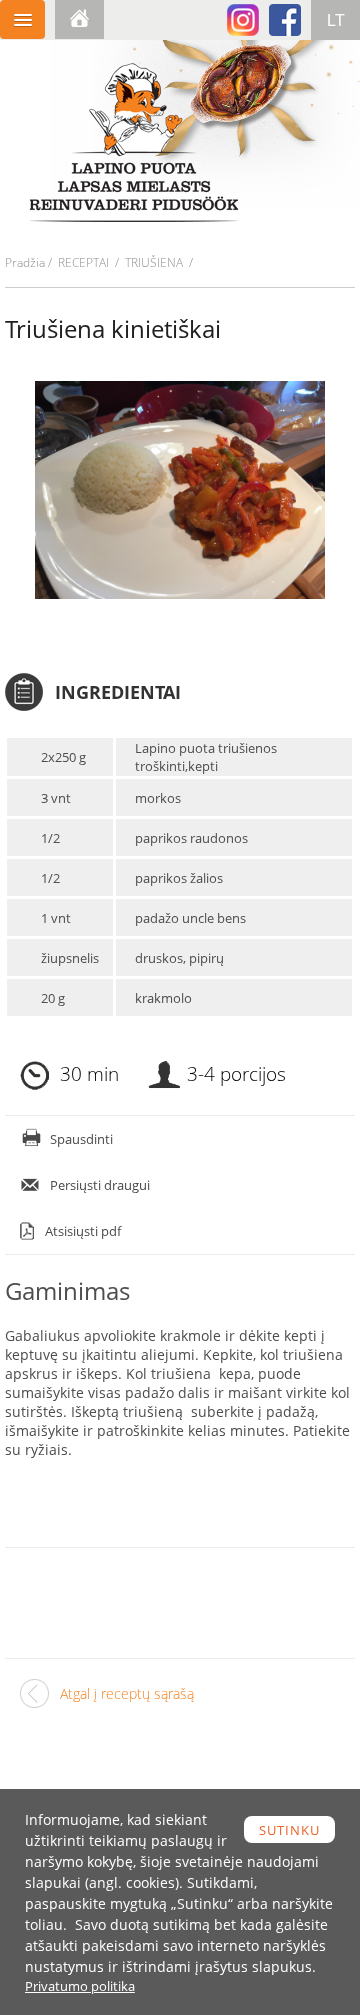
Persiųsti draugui (100, 1185)
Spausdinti (81, 1139)
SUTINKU (289, 1830)
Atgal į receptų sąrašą (127, 1693)
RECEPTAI (83, 262)
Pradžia (25, 262)
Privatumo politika (80, 1986)
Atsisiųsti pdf (83, 1231)
